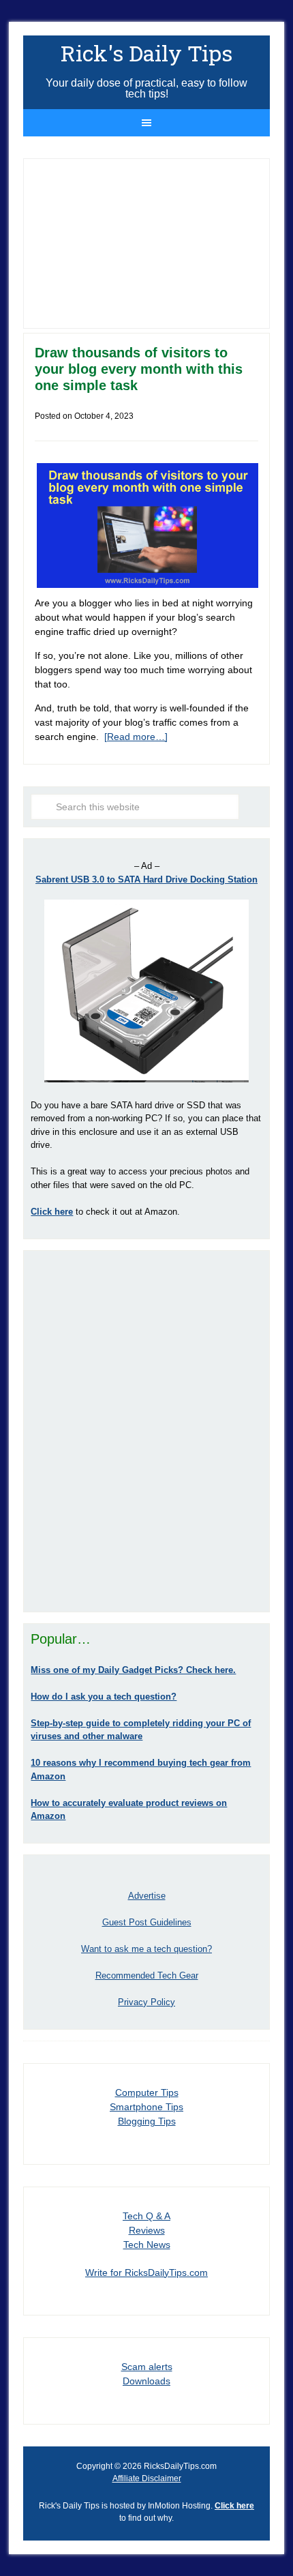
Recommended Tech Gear (147, 1975)
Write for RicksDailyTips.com (146, 2272)
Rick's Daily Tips (146, 53)
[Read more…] (136, 737)
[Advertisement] (146, 1431)
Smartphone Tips (146, 2107)
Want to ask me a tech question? (146, 1949)
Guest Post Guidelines (147, 1922)
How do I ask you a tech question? (104, 1697)
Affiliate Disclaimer (147, 2478)
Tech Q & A (146, 2216)
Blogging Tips (147, 2121)
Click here (234, 2506)
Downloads (146, 2381)
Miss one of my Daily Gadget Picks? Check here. (133, 1670)
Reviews (147, 2230)
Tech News (147, 2245)
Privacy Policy (146, 2002)
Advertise (147, 1896)
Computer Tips (147, 2092)
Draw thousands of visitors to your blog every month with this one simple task (139, 369)
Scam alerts (147, 2367)
